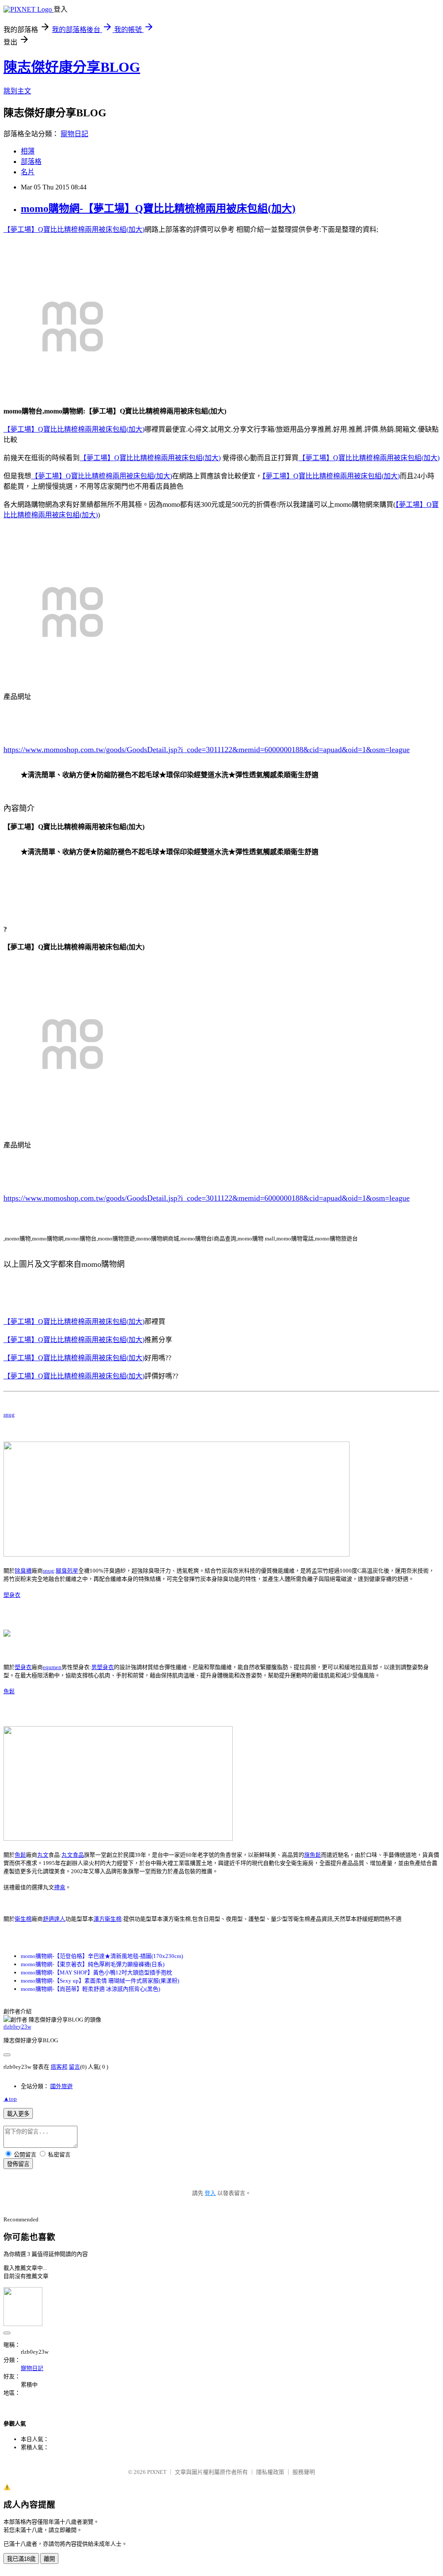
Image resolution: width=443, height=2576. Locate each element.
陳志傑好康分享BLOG (72, 67)
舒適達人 (54, 1919)
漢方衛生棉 (108, 1919)
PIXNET (157, 2472)
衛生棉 (23, 1919)
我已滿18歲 (21, 2559)
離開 (49, 2559)
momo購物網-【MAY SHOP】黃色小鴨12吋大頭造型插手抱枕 (96, 1972)
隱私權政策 (270, 2472)
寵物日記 (74, 134)
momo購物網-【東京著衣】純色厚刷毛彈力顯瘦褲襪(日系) (93, 1964)
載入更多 (18, 2114)
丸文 (43, 1855)
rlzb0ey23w (17, 2027)
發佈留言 (18, 2164)
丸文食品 (73, 1855)
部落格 (31, 162)
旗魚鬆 (313, 1855)
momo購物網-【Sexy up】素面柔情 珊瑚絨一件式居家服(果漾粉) (100, 1981)
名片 (28, 172)
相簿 (28, 151)
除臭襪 (23, 1571)
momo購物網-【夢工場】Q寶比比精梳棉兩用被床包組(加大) (158, 208)
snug (9, 1415)
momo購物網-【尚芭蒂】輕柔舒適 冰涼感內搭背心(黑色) (90, 1989)
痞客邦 (59, 2067)
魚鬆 (9, 1691)
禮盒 (60, 1887)
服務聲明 (304, 2472)
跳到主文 (17, 91)
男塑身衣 (103, 1667)
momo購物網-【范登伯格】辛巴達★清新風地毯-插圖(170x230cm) (102, 1956)
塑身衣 (12, 1595)
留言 (74, 2067)
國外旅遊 (61, 2086)
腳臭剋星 (67, 1571)
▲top (10, 2099)
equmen (52, 1667)
